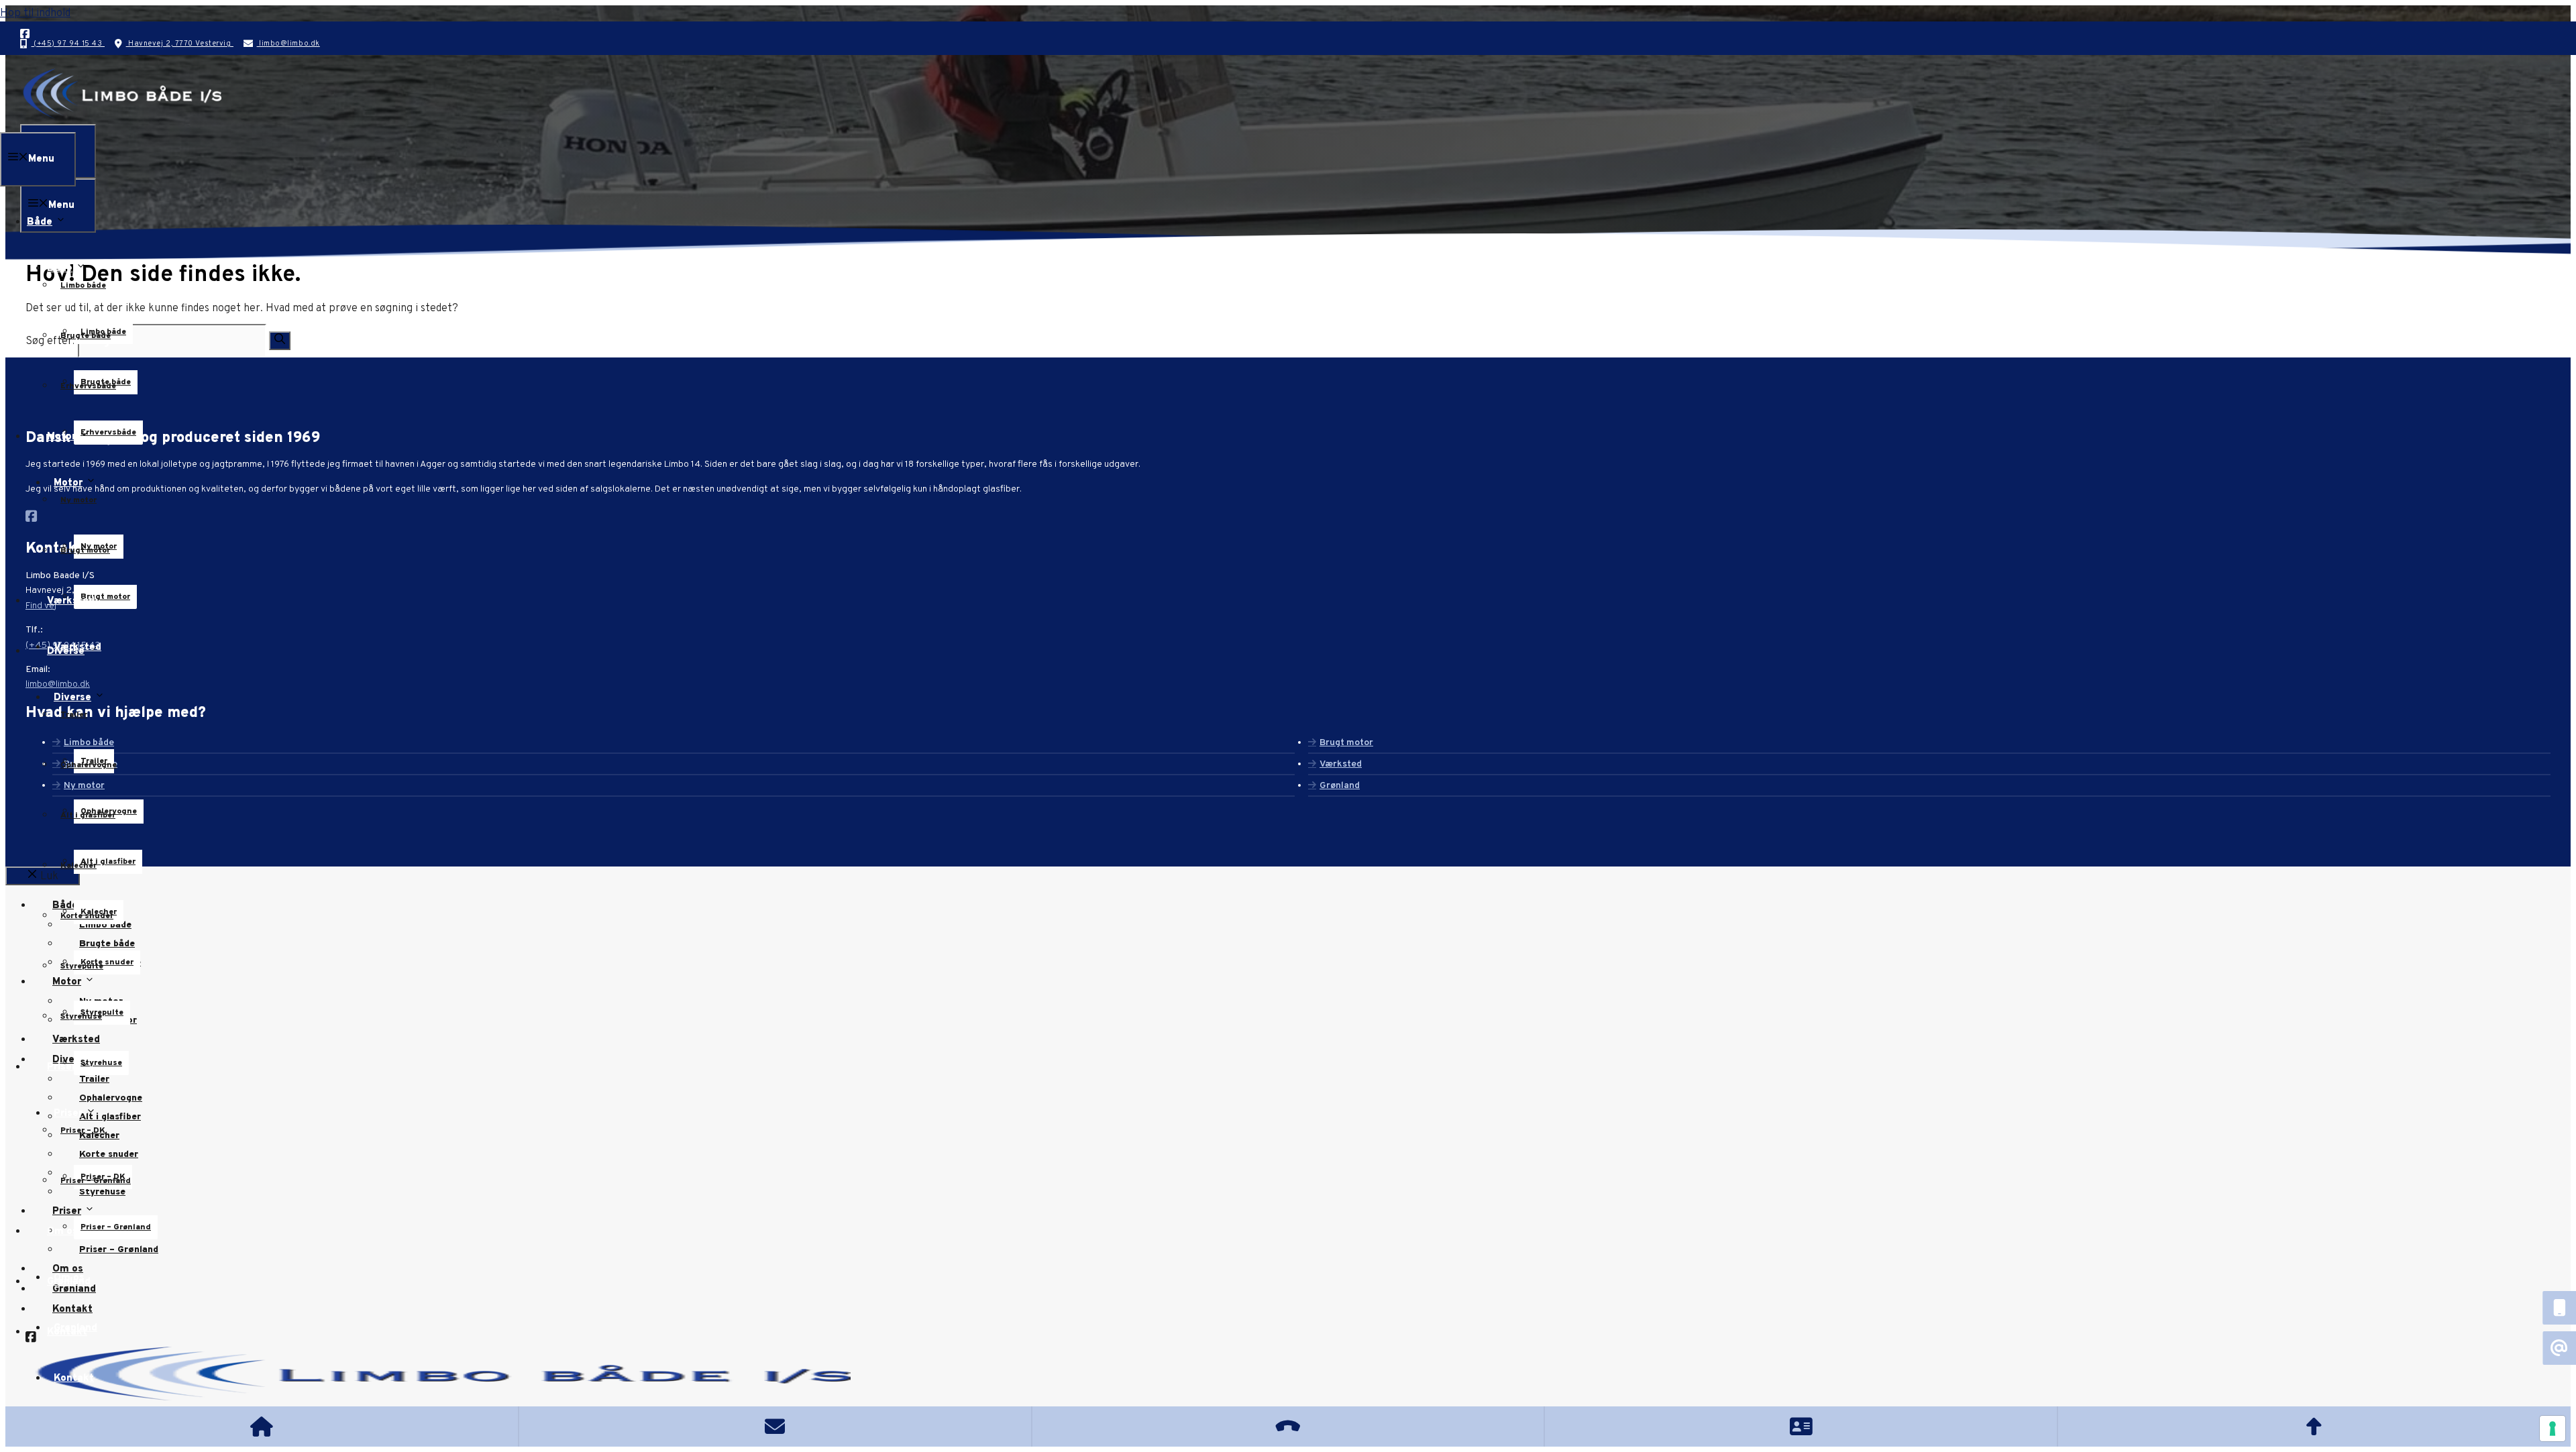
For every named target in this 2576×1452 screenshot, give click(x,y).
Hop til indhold (35, 13)
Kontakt (74, 1379)
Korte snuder (87, 916)
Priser (68, 1114)
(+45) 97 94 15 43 (68, 44)
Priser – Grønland (116, 1227)
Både (60, 269)
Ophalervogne (89, 765)
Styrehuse (81, 1017)
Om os (69, 1278)
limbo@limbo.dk (288, 44)
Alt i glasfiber (108, 862)
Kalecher (78, 866)
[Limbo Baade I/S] (121, 116)
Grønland (75, 1328)
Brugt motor (85, 551)
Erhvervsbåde (88, 386)
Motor (68, 483)
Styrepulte (82, 966)
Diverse (72, 698)
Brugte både (86, 336)
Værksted (77, 648)
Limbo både (83, 286)
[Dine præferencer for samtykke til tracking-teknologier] (2553, 1429)
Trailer (74, 715)
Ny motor (78, 500)
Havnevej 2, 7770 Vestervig (180, 44)
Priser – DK (83, 1131)
